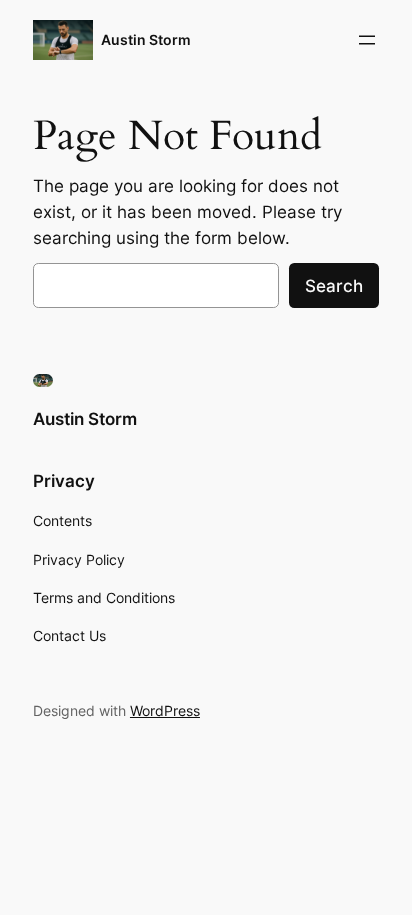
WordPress (165, 710)
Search (334, 286)
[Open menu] (367, 40)
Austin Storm (146, 39)
